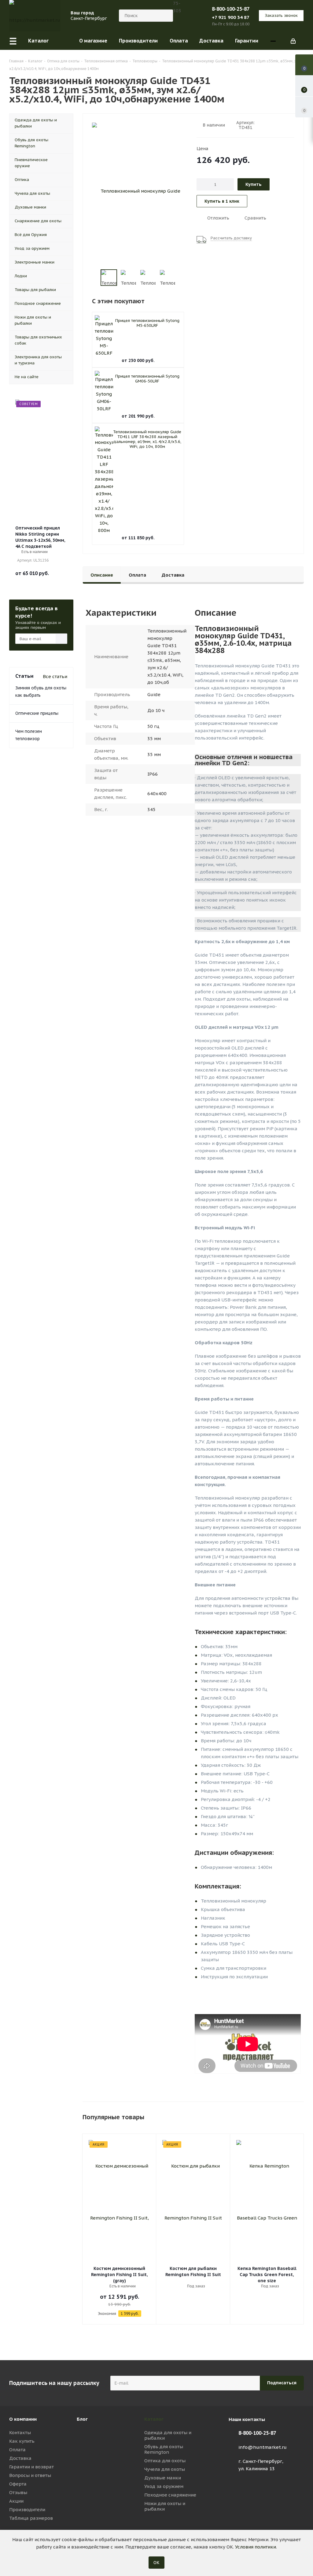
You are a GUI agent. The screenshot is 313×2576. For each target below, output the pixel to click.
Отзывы (18, 2492)
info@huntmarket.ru (263, 2447)
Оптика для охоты (165, 2461)
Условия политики (256, 2547)
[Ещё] (273, 41)
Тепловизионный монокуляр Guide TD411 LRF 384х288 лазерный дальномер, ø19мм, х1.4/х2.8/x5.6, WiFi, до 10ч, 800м (147, 439)
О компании (23, 2419)
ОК (156, 2563)
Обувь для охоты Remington (164, 2449)
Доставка (20, 2458)
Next (183, 278)
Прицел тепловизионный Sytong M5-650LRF (147, 323)
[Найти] (166, 16)
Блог (82, 2419)
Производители (27, 2510)
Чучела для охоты (165, 2469)
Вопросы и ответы (30, 2475)
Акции (16, 2501)
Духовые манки (163, 2478)
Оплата (17, 2450)
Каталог (154, 2419)
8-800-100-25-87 (231, 9)
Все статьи (55, 676)
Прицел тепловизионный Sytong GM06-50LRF (147, 379)
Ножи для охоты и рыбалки (165, 2506)
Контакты (20, 2432)
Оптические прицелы (37, 713)
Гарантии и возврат (31, 2467)
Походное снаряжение (170, 2495)
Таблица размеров (31, 2518)
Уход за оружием (164, 2486)
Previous (93, 278)
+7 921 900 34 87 (231, 17)
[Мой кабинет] (293, 41)
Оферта (18, 2484)
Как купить (22, 2441)
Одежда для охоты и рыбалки (168, 2435)
